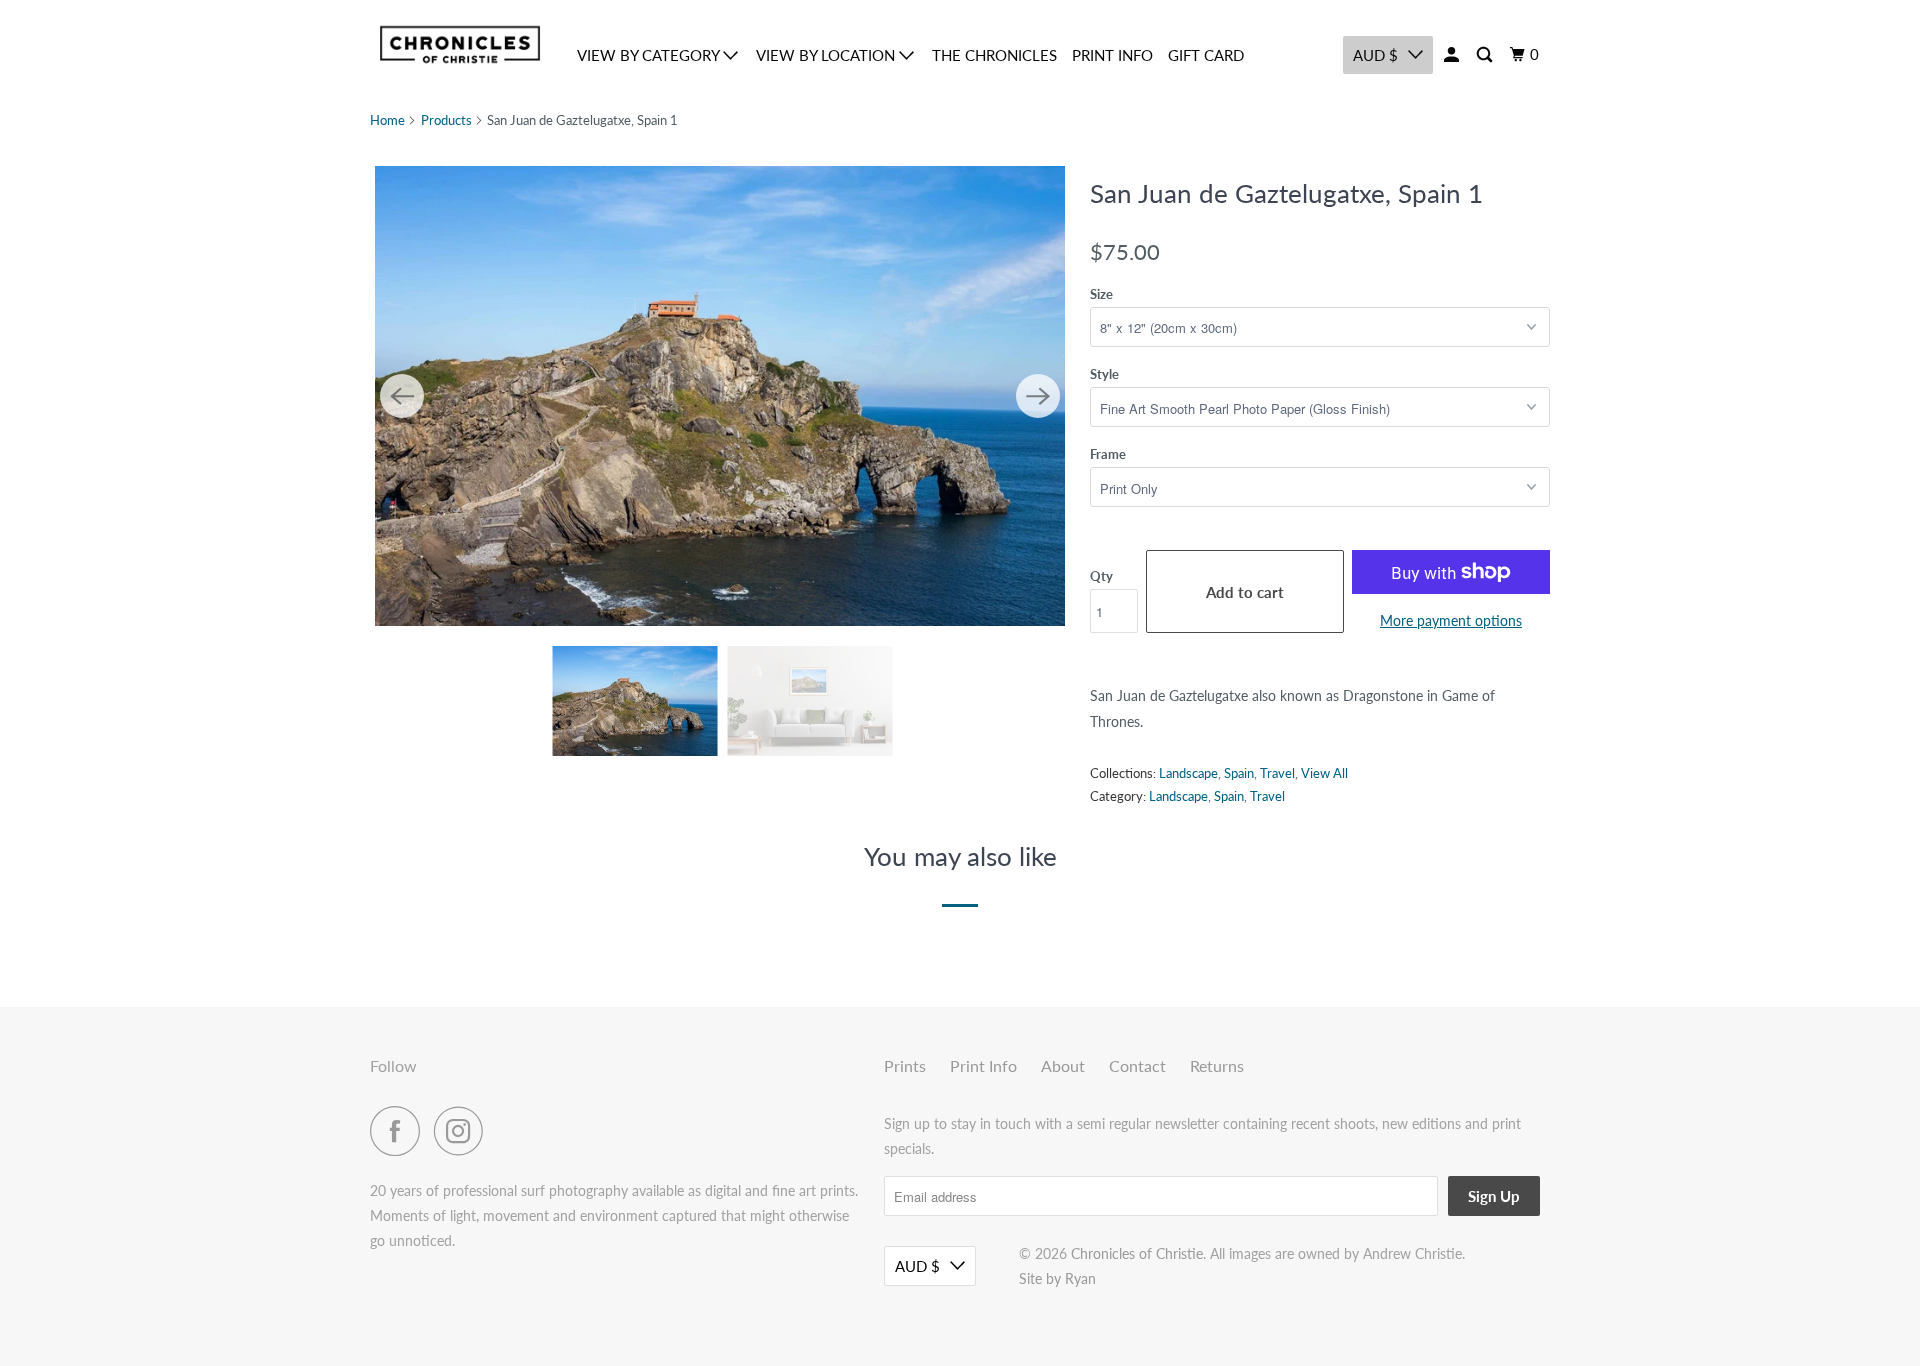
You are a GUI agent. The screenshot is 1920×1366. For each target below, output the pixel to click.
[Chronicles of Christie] (460, 44)
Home (387, 120)
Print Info (1112, 55)
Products (446, 120)
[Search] (1486, 55)
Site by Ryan (1057, 1278)
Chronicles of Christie (1137, 1253)
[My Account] (1453, 55)
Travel (1277, 773)
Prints (905, 1065)
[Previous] (402, 396)
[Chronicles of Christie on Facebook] (400, 1131)
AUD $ (1375, 55)
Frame (1108, 454)
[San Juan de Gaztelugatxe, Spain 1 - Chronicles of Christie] (720, 396)
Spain (1239, 773)
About (1063, 1065)
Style (1104, 374)
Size (1101, 294)
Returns (1217, 1065)
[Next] (1038, 396)
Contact (1137, 1065)
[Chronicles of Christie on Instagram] (464, 1131)
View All (1324, 773)
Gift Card (1206, 55)
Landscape (1188, 773)
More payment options (1451, 620)
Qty (1101, 576)
